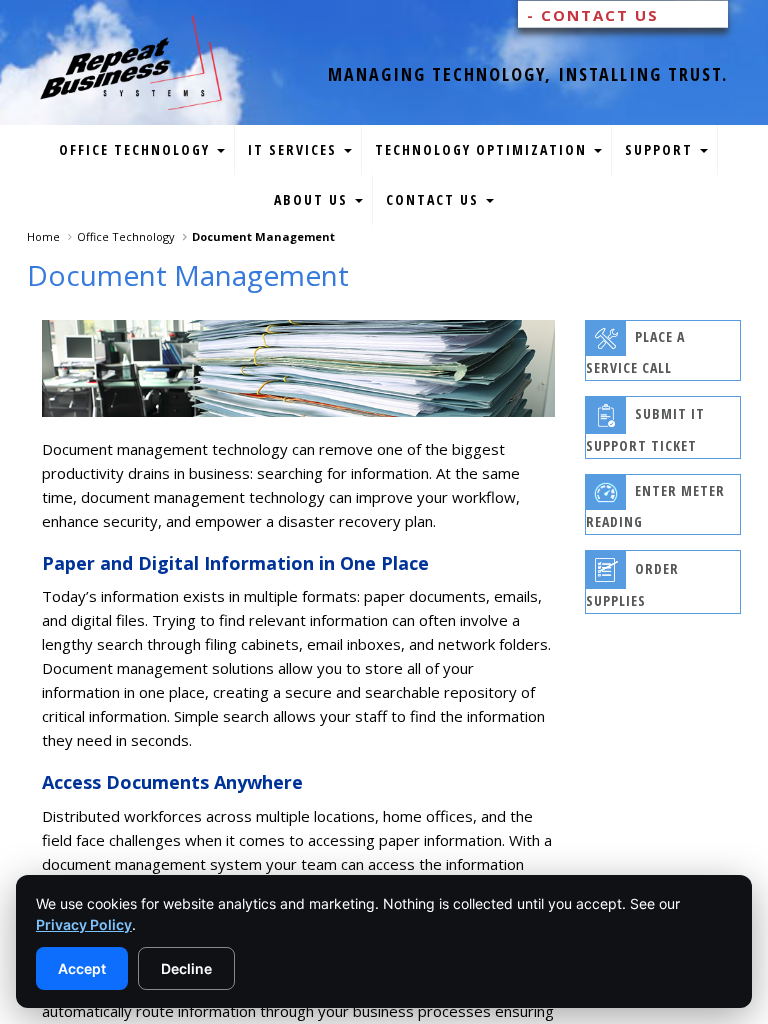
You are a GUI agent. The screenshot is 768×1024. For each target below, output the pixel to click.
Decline (186, 968)
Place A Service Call (635, 353)
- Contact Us (593, 15)
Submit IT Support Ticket (645, 430)
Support (661, 149)
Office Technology (137, 149)
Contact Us (435, 199)
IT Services (295, 149)
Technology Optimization (483, 149)
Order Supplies (632, 584)
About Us (313, 199)
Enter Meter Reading (655, 507)
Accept (82, 968)
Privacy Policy (84, 924)
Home (43, 236)
